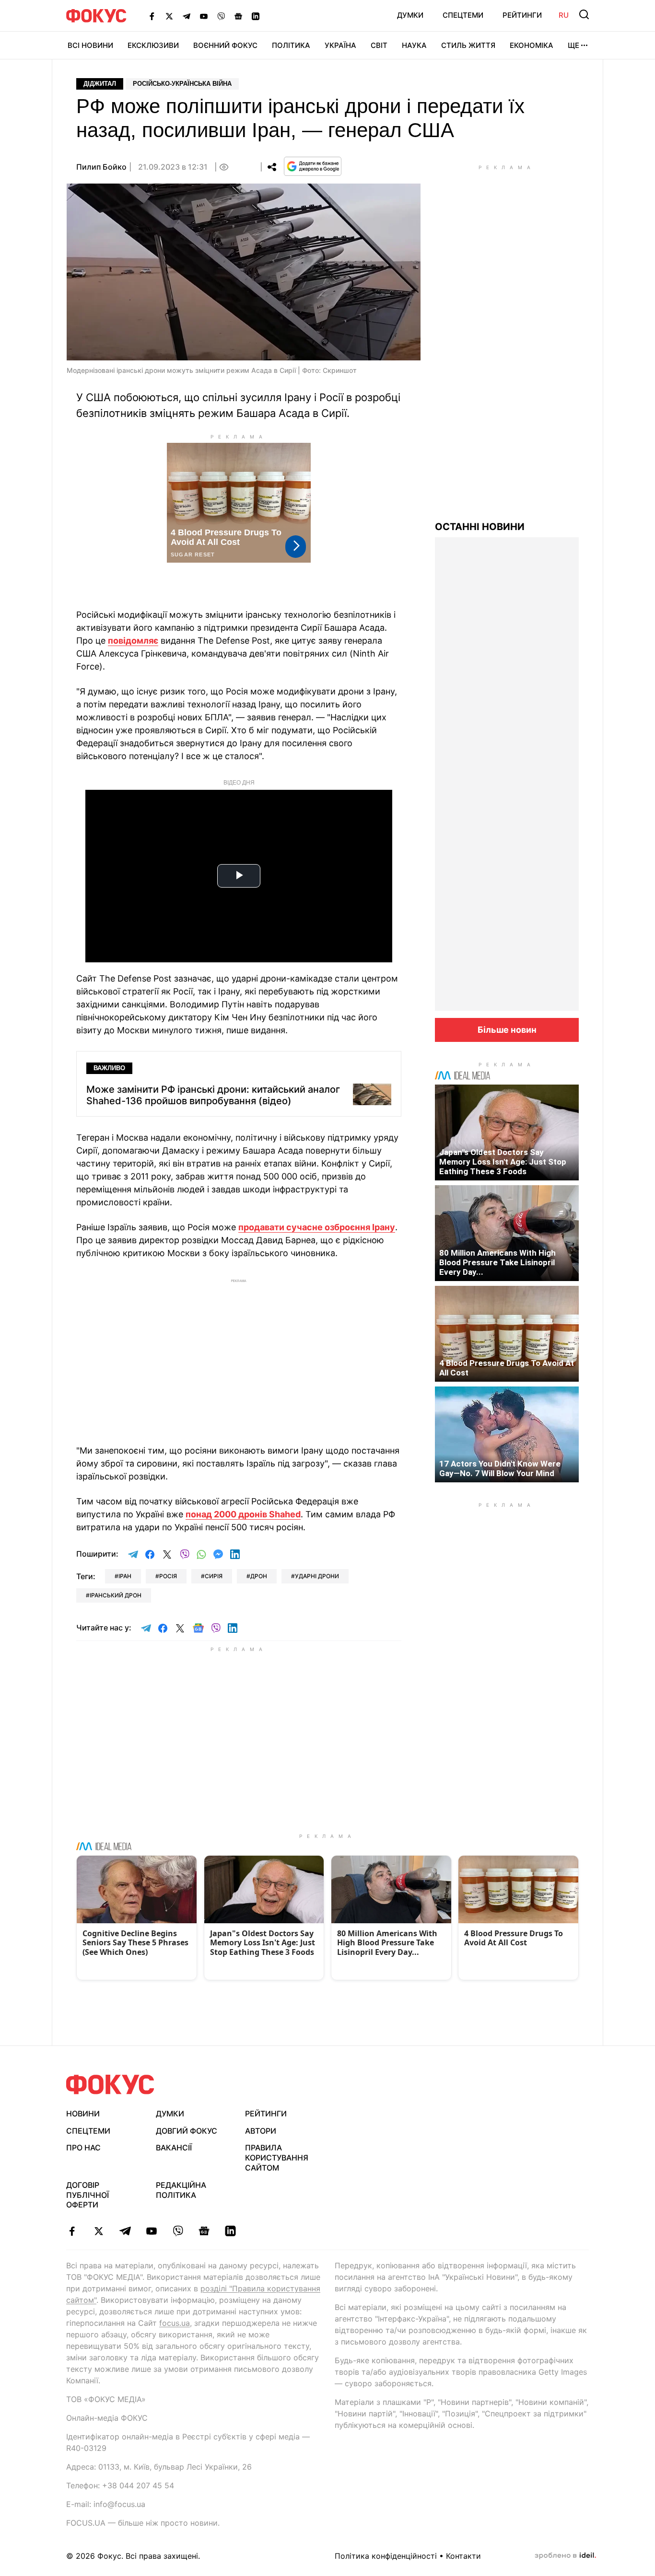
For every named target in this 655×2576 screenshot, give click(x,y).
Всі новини (90, 45)
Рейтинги (522, 15)
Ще (573, 45)
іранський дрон (116, 1595)
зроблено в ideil (565, 2556)
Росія (168, 1576)
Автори (261, 2131)
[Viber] (221, 16)
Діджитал (100, 84)
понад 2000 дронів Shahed (243, 1514)
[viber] (178, 2231)
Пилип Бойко (101, 167)
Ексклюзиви (153, 45)
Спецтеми (463, 15)
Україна (340, 45)
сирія (214, 1576)
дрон (259, 1576)
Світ (379, 45)
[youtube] (151, 2231)
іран (125, 1576)
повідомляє (133, 641)
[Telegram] (187, 16)
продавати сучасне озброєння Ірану (317, 1227)
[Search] (584, 14)
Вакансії (174, 2148)
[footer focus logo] (110, 2085)
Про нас (83, 2148)
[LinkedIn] (256, 16)
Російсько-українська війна (182, 84)
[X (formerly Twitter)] (169, 16)
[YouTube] (204, 16)
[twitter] (99, 2231)
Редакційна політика (181, 2190)
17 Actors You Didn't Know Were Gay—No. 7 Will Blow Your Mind (500, 1468)
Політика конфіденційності (386, 2556)
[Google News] (238, 16)
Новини (83, 2114)
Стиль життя (468, 45)
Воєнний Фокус (225, 45)
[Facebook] (152, 16)
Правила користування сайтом (277, 2158)
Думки (410, 15)
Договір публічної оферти (88, 2195)
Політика (291, 45)
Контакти (463, 2556)
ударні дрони (317, 1576)
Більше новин (507, 1030)
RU (564, 15)
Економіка (532, 45)
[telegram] (125, 2231)
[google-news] (204, 2231)
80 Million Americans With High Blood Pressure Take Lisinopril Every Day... (497, 1262)
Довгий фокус (187, 2131)
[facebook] (72, 2231)
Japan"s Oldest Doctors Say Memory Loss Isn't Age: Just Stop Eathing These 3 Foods (503, 1162)
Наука (414, 45)
